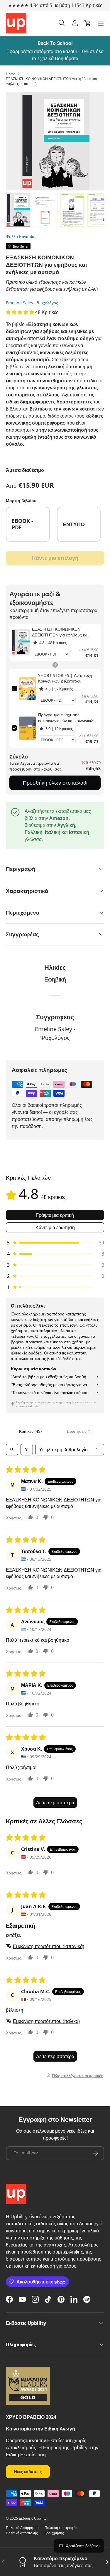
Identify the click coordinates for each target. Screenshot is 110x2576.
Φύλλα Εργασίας (21, 236)
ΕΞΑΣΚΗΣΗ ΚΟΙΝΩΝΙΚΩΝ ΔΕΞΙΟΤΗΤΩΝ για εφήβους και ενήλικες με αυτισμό (51, 81)
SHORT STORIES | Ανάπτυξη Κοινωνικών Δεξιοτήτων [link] (65, 678)
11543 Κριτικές (87, 5)
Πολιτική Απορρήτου (22, 2528)
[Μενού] (101, 23)
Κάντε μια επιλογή (55, 558)
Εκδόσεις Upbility (33, 2518)
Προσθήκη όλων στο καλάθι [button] (55, 783)
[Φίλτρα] (27, 1450)
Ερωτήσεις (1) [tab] (80, 1431)
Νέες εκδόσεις (28, 2471)
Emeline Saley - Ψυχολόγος (32, 303)
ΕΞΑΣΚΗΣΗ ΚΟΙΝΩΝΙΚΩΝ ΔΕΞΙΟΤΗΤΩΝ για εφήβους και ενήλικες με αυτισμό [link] (60, 632)
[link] (21, 642)
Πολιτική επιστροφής (61, 2528)
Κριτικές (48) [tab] (30, 1431)
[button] (88, 23)
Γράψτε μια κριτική (55, 1215)
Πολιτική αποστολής (22, 2533)
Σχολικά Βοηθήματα (58, 58)
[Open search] (12, 1450)
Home (11, 74)
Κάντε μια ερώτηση (55, 1227)
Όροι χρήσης (54, 2533)
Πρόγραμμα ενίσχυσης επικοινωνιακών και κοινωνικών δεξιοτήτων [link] (67, 718)
